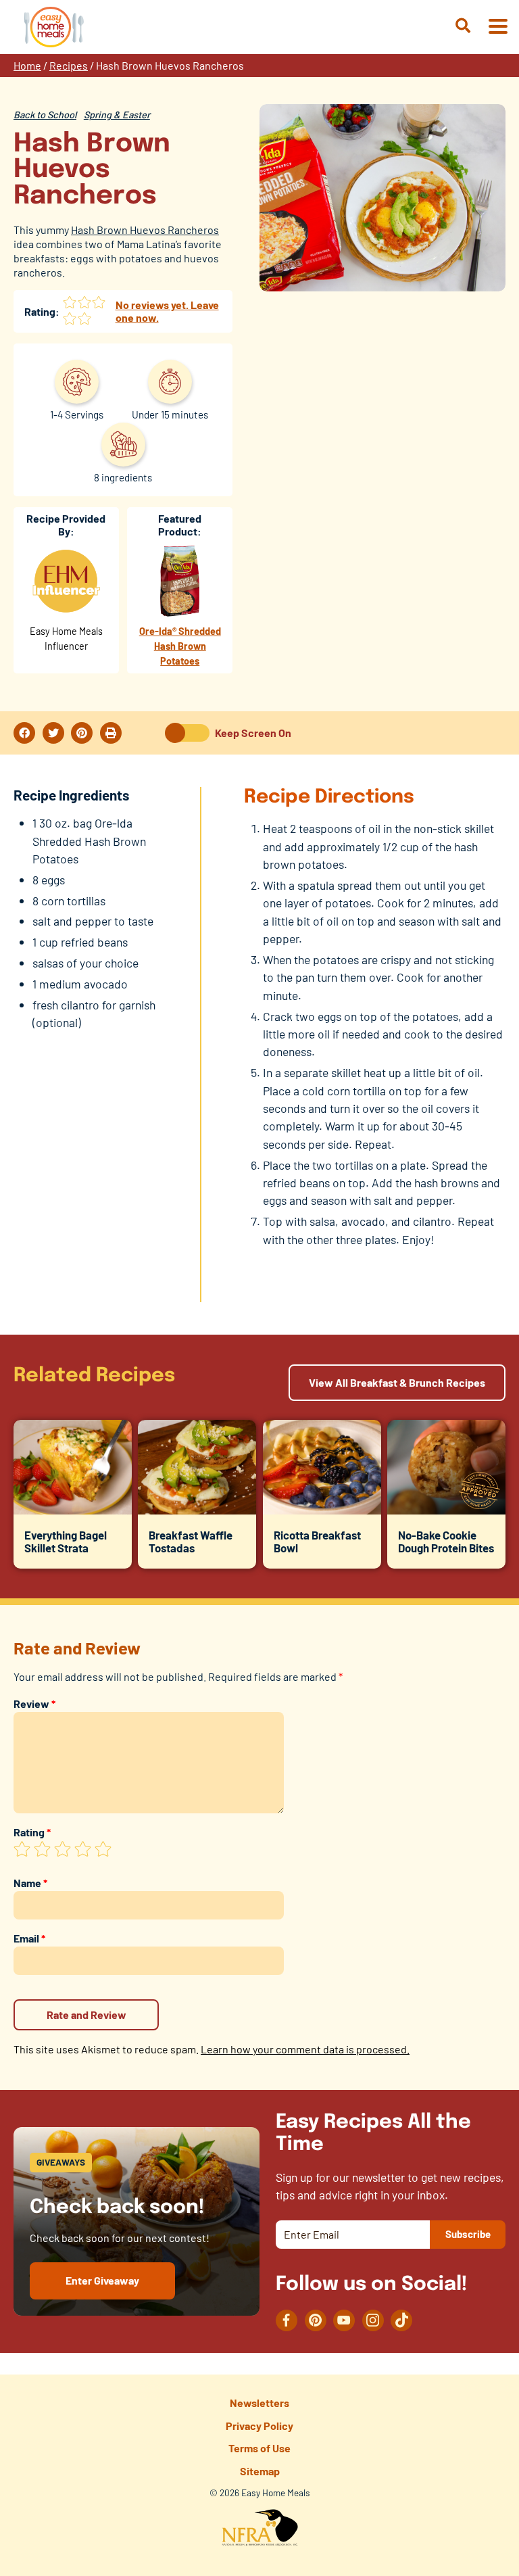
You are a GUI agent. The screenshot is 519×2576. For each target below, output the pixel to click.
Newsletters (259, 2403)
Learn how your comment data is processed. (305, 2049)
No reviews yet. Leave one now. (167, 311)
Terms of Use (259, 2448)
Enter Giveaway (102, 2280)
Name (30, 1883)
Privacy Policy (259, 2426)
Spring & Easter (117, 115)
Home (27, 65)
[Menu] (497, 27)
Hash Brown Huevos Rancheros (145, 230)
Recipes (69, 65)
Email (29, 1938)
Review (34, 1703)
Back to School (45, 115)
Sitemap (260, 2471)
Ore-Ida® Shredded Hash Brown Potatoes (180, 646)
